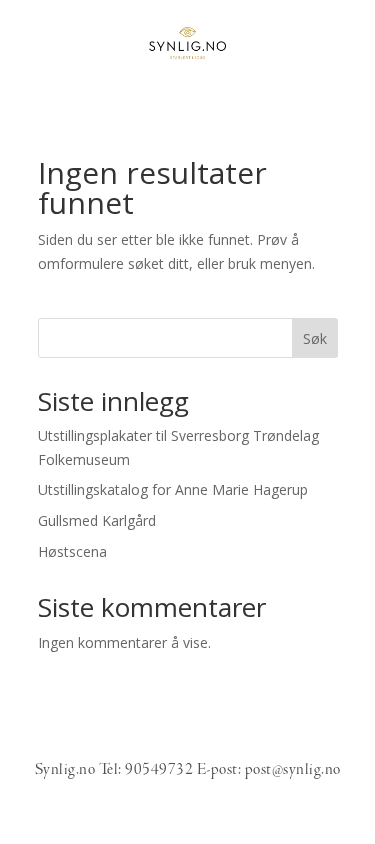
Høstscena (72, 551)
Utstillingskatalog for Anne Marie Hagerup (173, 489)
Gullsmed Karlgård (97, 520)
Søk (315, 338)
